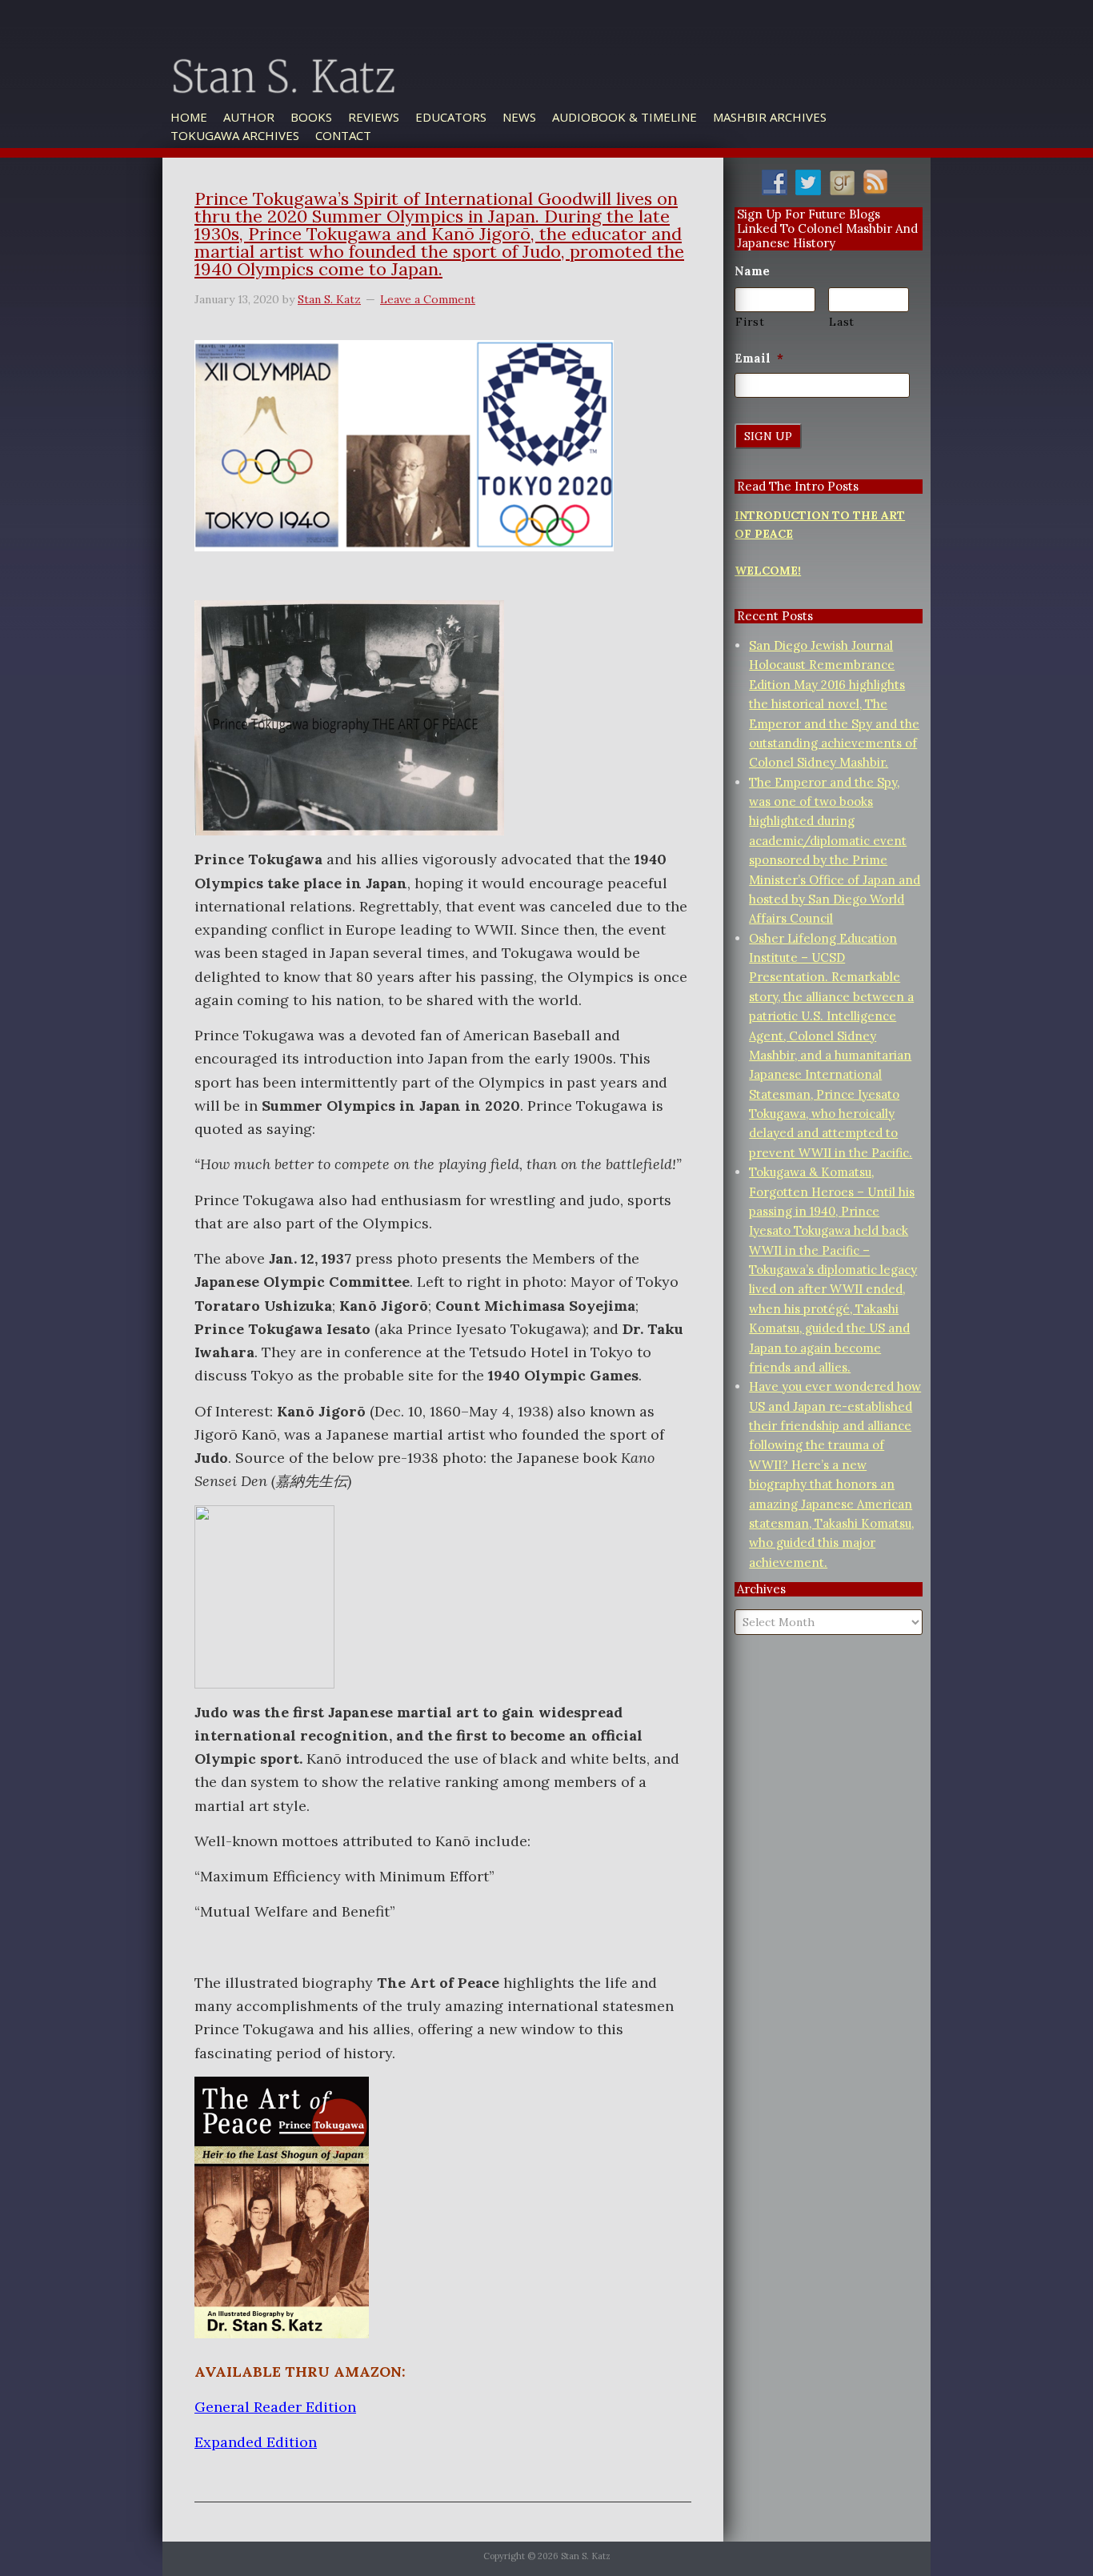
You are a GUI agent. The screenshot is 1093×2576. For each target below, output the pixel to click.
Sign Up (768, 436)
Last (842, 322)
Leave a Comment (428, 299)
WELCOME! (768, 571)
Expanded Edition (256, 2442)
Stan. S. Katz (362, 99)
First (750, 322)
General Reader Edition (275, 2407)
